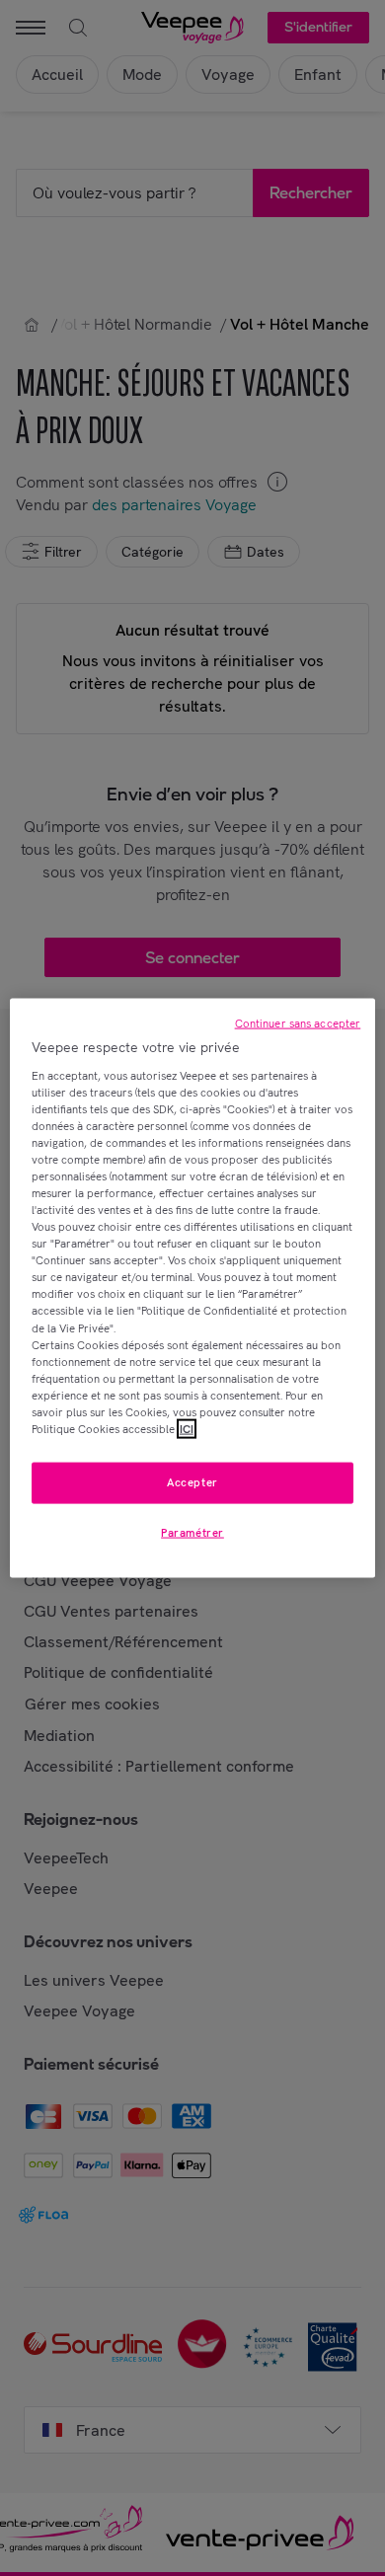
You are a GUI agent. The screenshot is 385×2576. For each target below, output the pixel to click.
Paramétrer (192, 1532)
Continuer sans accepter (298, 1023)
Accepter (192, 1482)
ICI (187, 1429)
